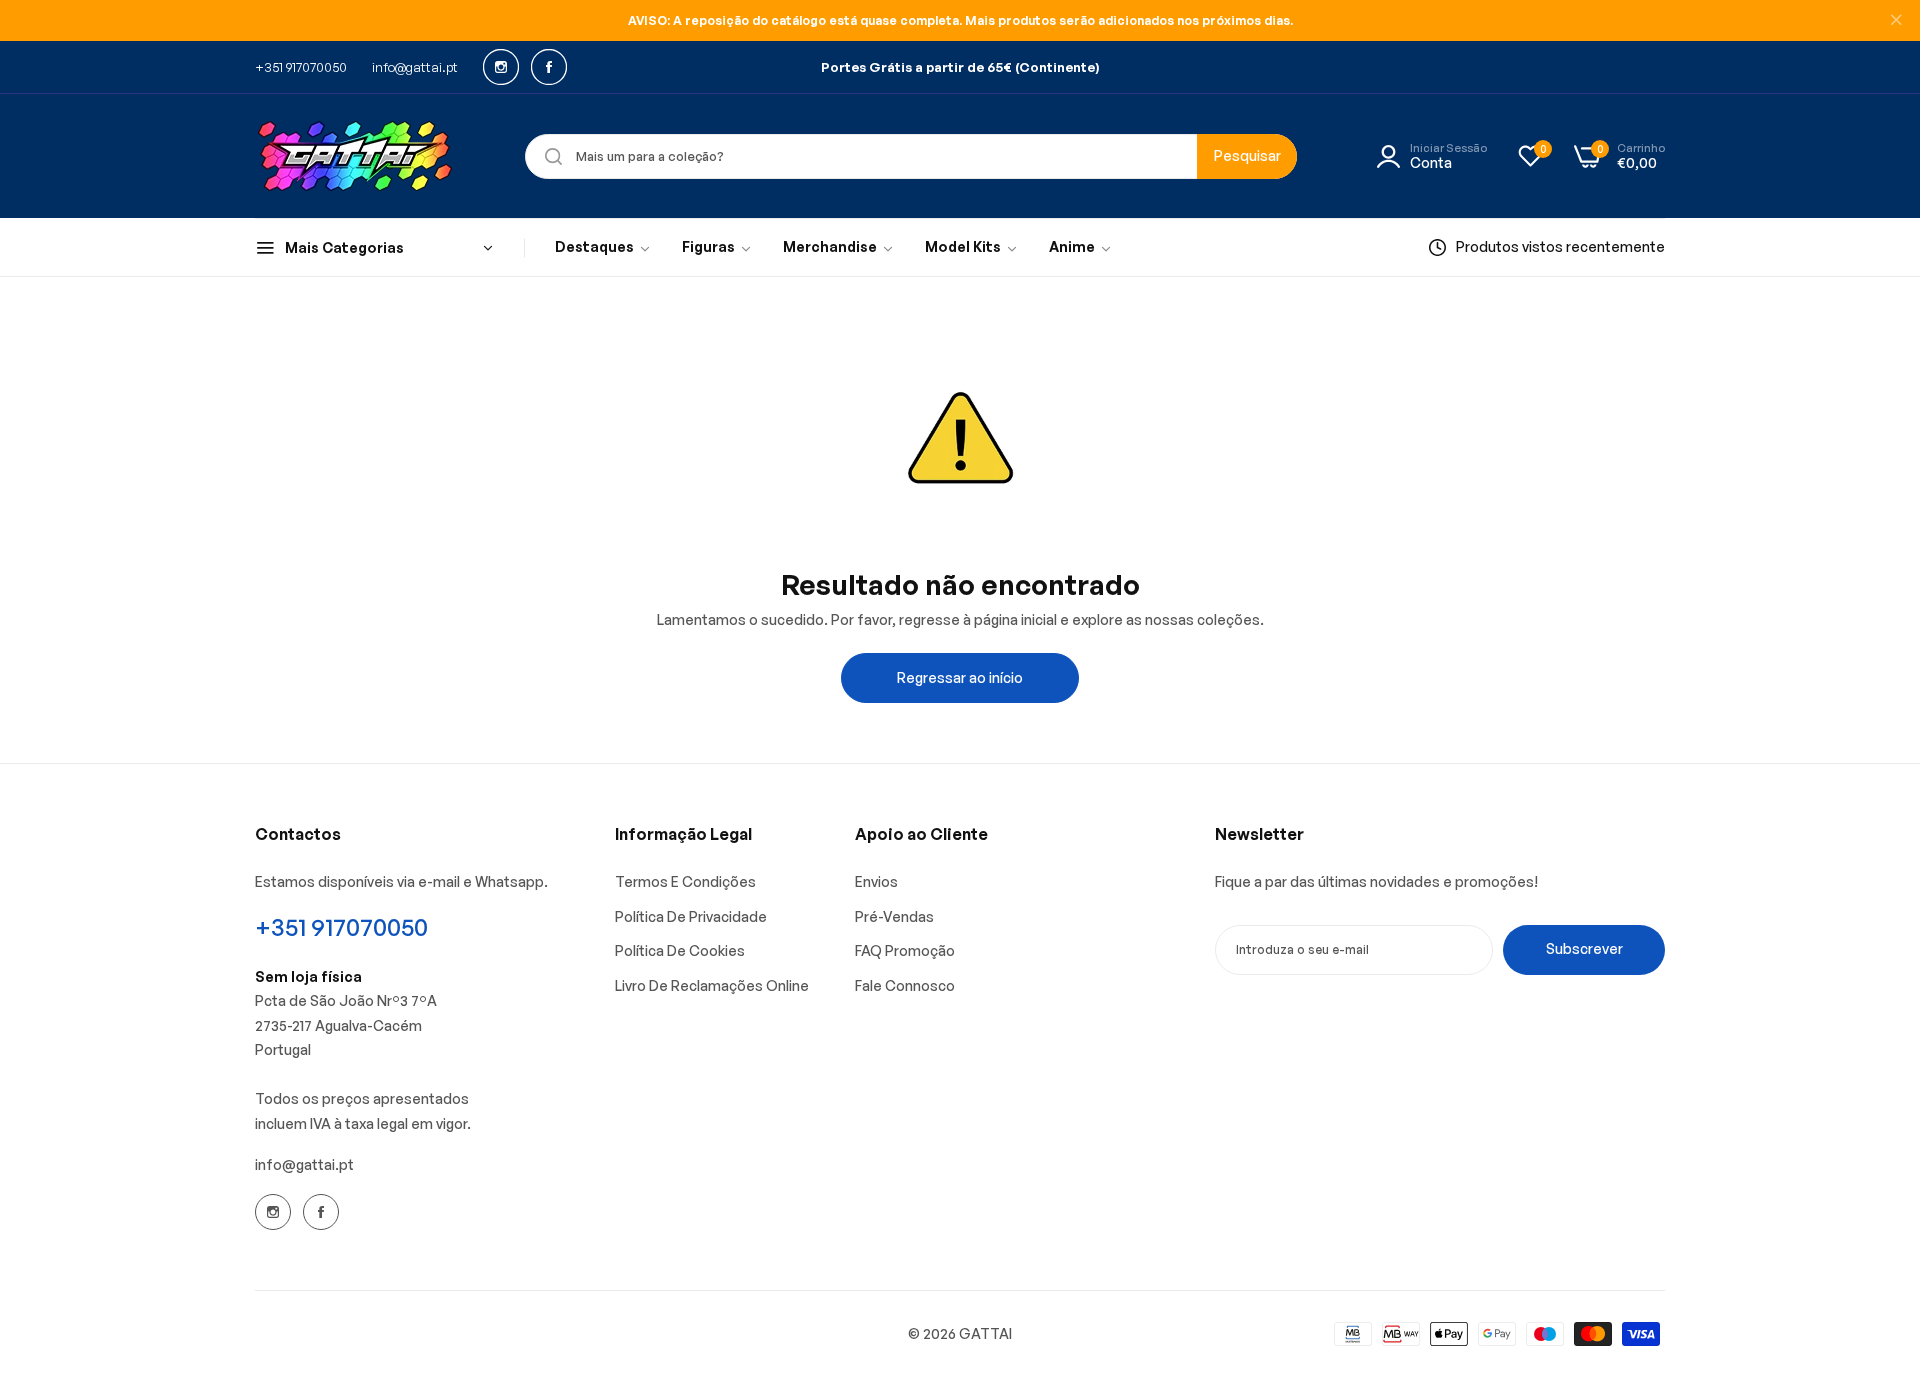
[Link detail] (501, 67)
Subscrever (1584, 948)
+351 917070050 (341, 927)
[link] (603, 248)
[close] (1896, 21)
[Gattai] (355, 156)
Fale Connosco (905, 985)
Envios (876, 881)
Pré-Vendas (894, 916)
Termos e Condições (685, 881)
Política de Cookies (680, 950)
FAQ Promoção (905, 950)
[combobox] (911, 156)
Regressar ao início (960, 677)
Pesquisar (1247, 155)
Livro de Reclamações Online (712, 985)
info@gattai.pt (304, 1164)
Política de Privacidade (691, 916)
